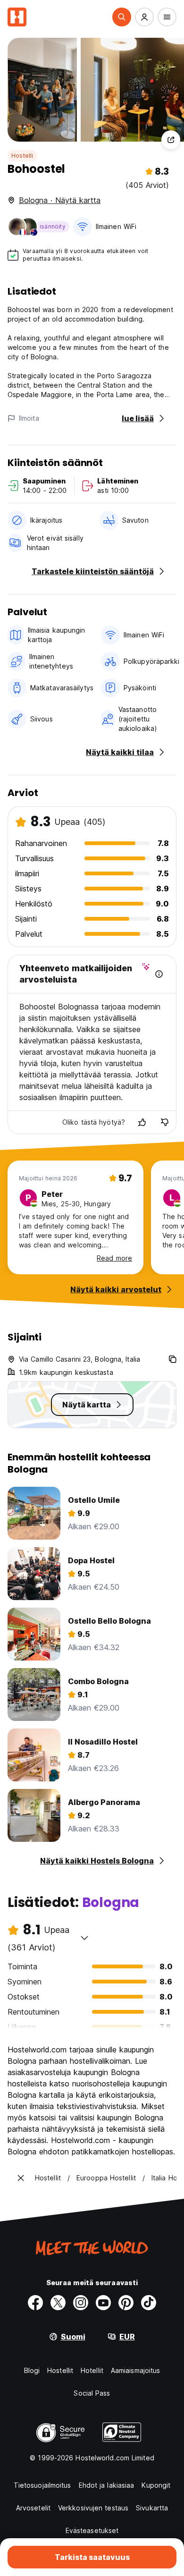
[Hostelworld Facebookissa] (35, 2303)
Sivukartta (152, 2508)
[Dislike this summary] (165, 1122)
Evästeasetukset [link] (92, 2530)
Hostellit (60, 2370)
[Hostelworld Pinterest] (126, 2303)
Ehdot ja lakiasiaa (107, 2485)
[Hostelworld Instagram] (81, 2303)
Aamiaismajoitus (136, 2370)
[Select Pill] (122, 17)
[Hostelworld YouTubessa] (103, 2303)
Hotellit (92, 2370)
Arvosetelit (33, 2508)
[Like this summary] (142, 1122)
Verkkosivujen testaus (93, 2508)
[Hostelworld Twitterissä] (58, 2303)
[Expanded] (21, 2178)
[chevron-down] (84, 1938)
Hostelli (22, 156)
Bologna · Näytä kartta (60, 200)
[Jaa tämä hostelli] (171, 140)
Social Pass (92, 2393)
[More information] (159, 974)
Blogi (32, 2370)
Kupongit (156, 2485)
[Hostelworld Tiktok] (149, 2303)
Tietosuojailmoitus (42, 2485)
